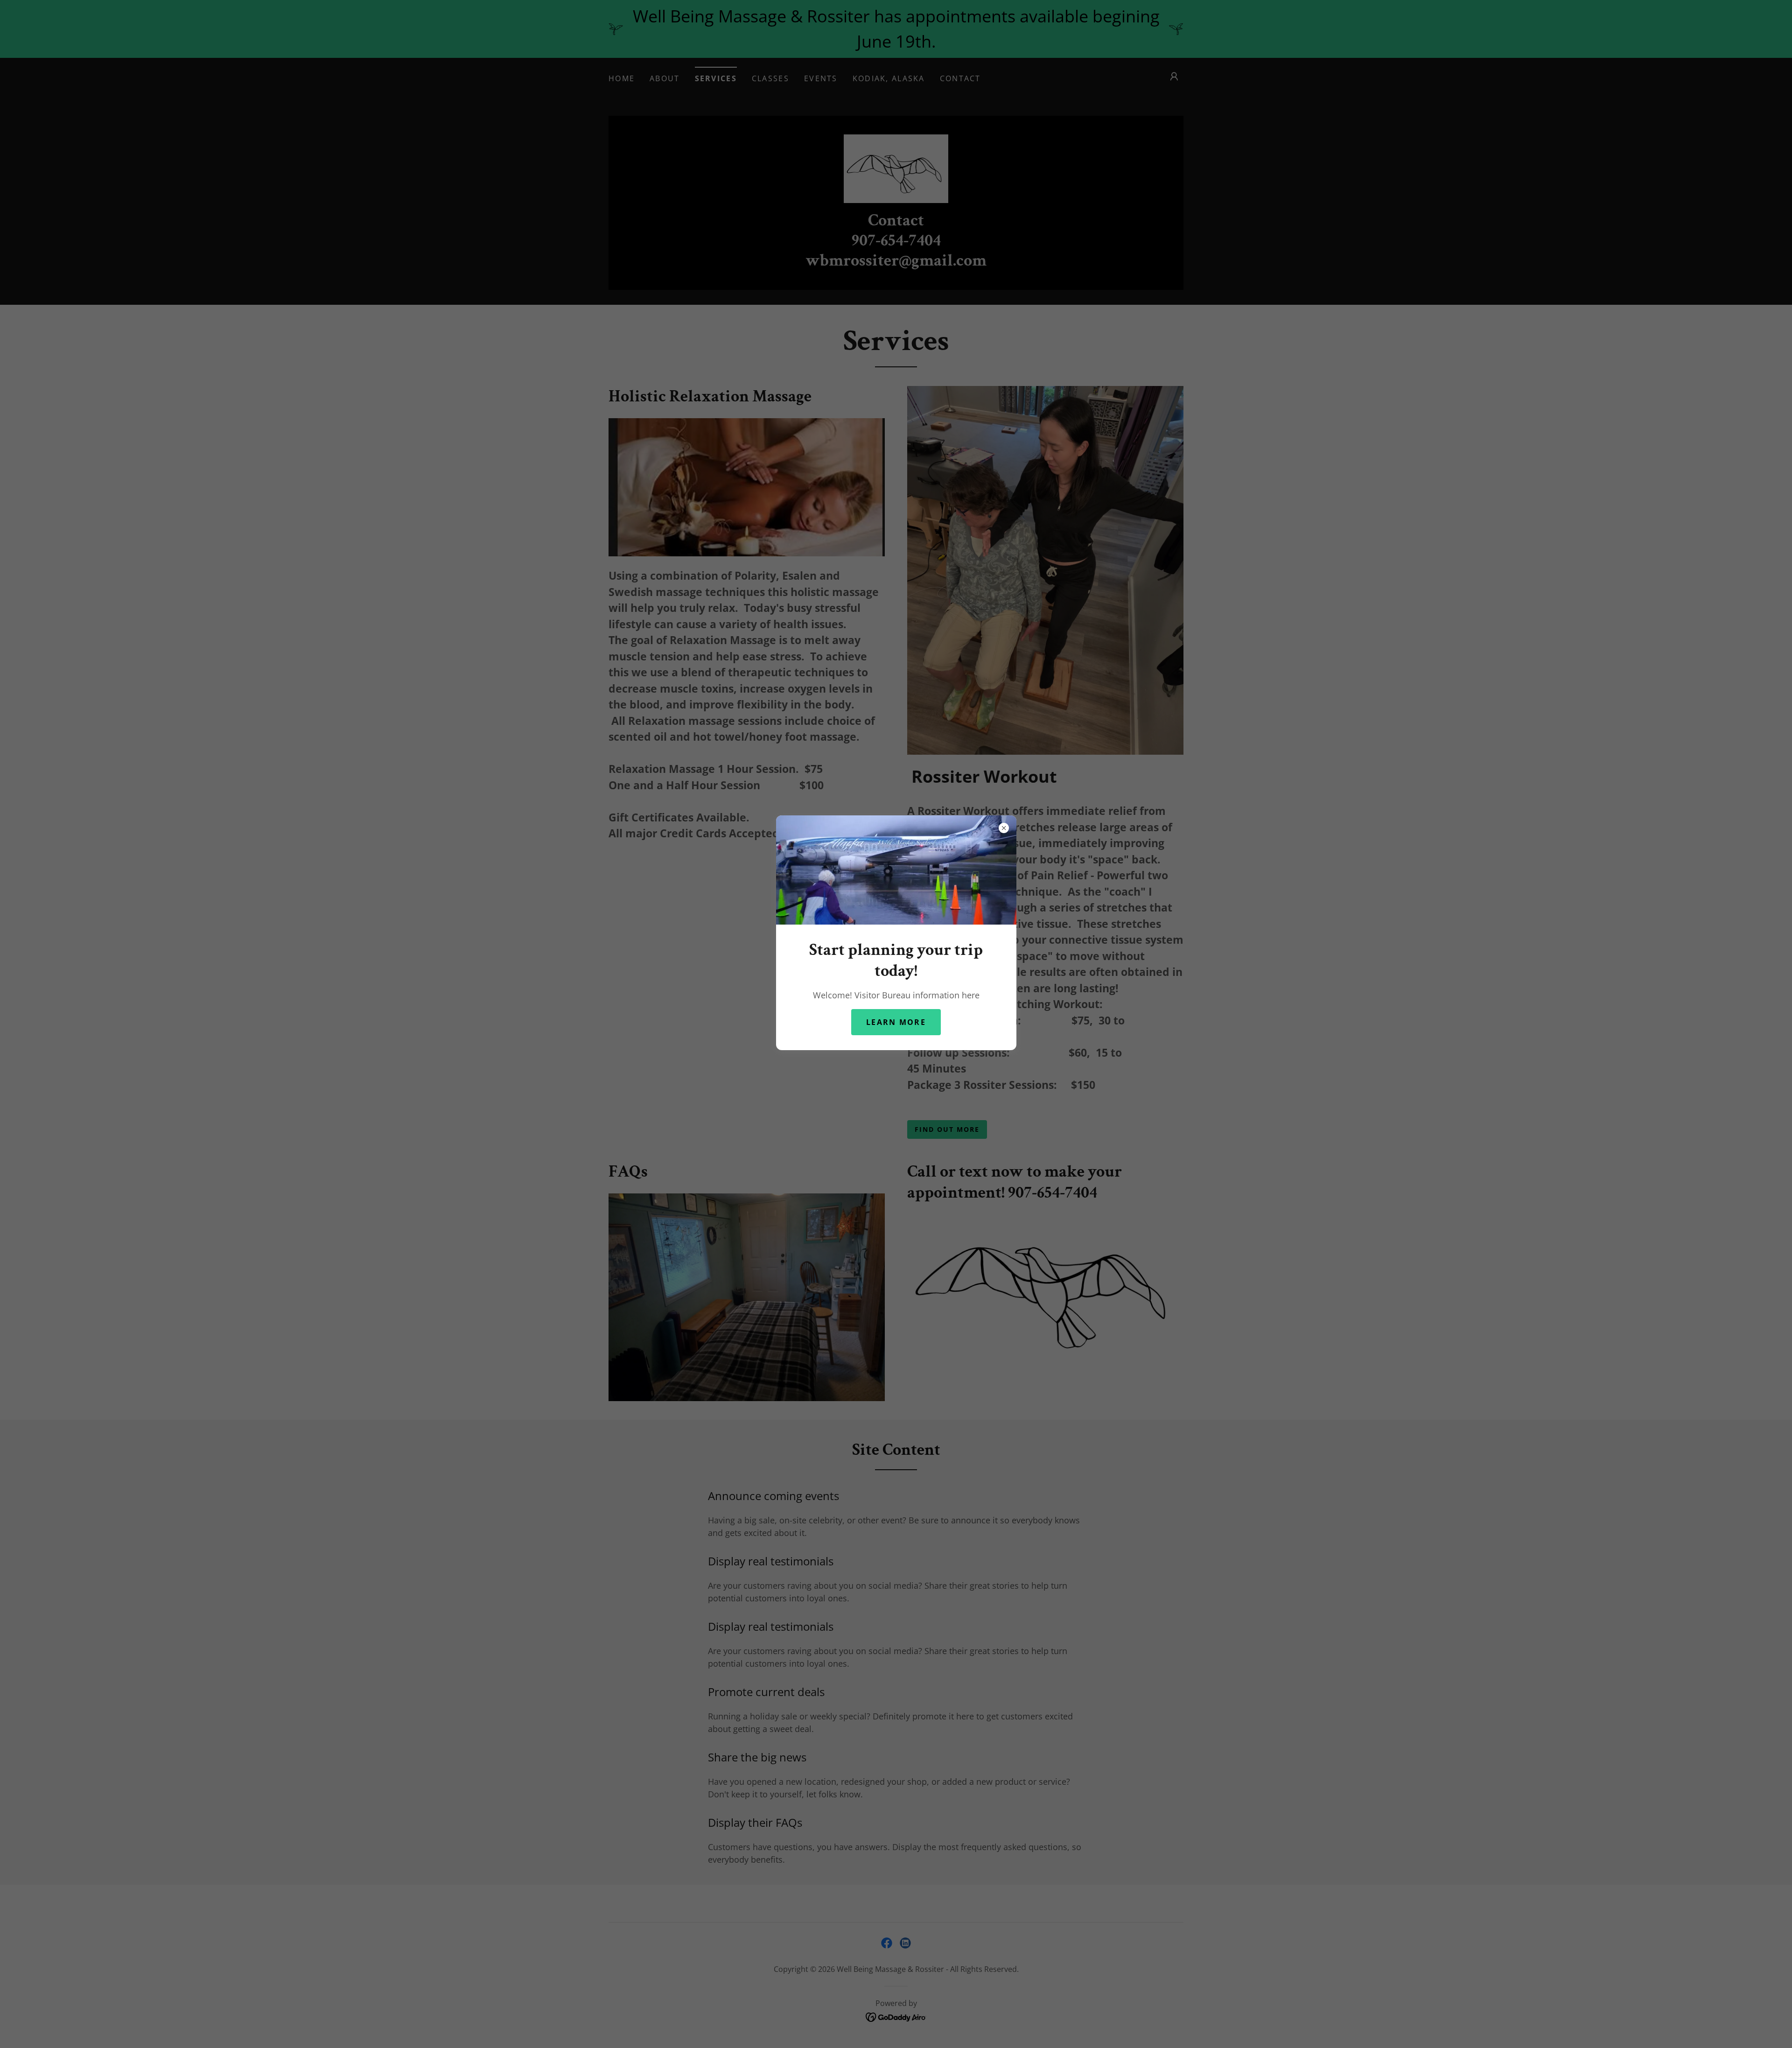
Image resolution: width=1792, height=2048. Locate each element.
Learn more (896, 1022)
